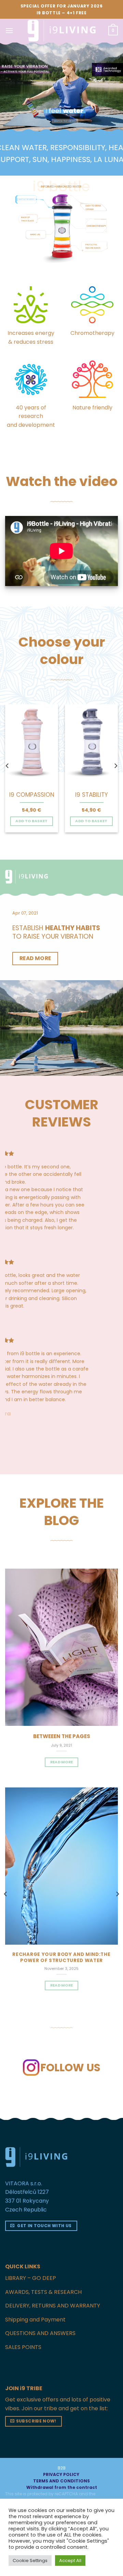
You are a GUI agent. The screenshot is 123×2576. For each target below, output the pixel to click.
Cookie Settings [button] (30, 2561)
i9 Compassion (32, 795)
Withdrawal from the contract (62, 2487)
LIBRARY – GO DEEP (31, 2278)
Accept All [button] (70, 2561)
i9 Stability (92, 795)
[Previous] (8, 766)
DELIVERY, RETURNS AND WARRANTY (53, 2306)
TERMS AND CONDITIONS (61, 2481)
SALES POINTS (23, 2347)
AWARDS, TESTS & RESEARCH (43, 2292)
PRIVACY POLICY (61, 2474)
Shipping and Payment (35, 2320)
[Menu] (9, 30)
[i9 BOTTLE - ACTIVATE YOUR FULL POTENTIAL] (61, 31)
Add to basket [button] (31, 821)
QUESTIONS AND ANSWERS (40, 2333)
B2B (62, 2468)
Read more (62, 1985)
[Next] (115, 766)
